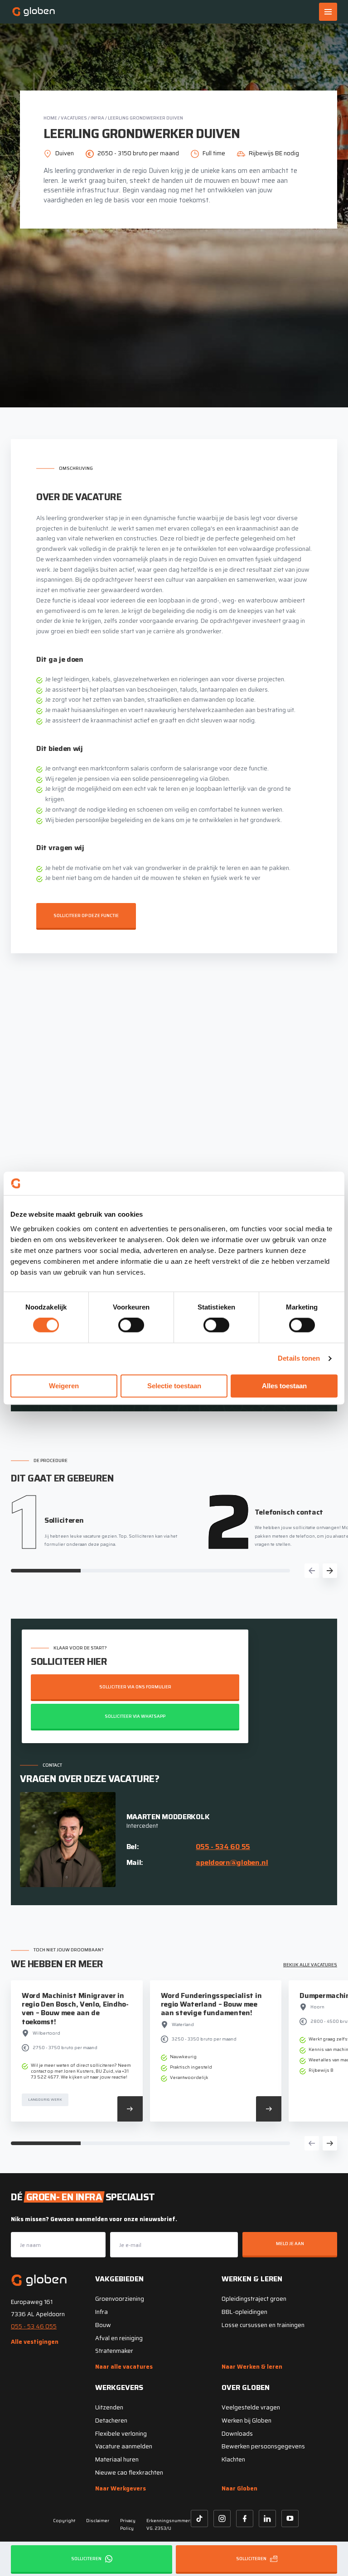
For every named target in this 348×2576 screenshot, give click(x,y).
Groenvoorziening (120, 2299)
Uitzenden (109, 2407)
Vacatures (74, 118)
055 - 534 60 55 (223, 1847)
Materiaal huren (117, 2459)
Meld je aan (290, 2244)
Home (50, 118)
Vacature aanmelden (124, 2446)
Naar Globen (239, 2488)
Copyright (64, 2521)
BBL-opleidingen (244, 2312)
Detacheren (111, 2421)
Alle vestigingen (35, 2342)
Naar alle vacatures (124, 2367)
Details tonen (299, 1359)
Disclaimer (98, 2521)
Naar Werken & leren (252, 2367)
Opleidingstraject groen (254, 2299)
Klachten (233, 2459)
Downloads (237, 2434)
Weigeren (64, 1386)
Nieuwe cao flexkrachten (129, 2473)
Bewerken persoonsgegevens (263, 2446)
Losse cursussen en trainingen (263, 2325)
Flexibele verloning (121, 2434)
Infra (97, 118)
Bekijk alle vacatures (310, 1965)
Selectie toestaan (174, 1386)
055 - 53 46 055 (34, 2326)
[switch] (131, 1325)
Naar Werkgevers (121, 2488)
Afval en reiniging (119, 2338)
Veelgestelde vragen (251, 2407)
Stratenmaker (114, 2351)
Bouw (103, 2325)
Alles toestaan (284, 1386)
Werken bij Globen (246, 2421)
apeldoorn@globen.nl (232, 1862)
